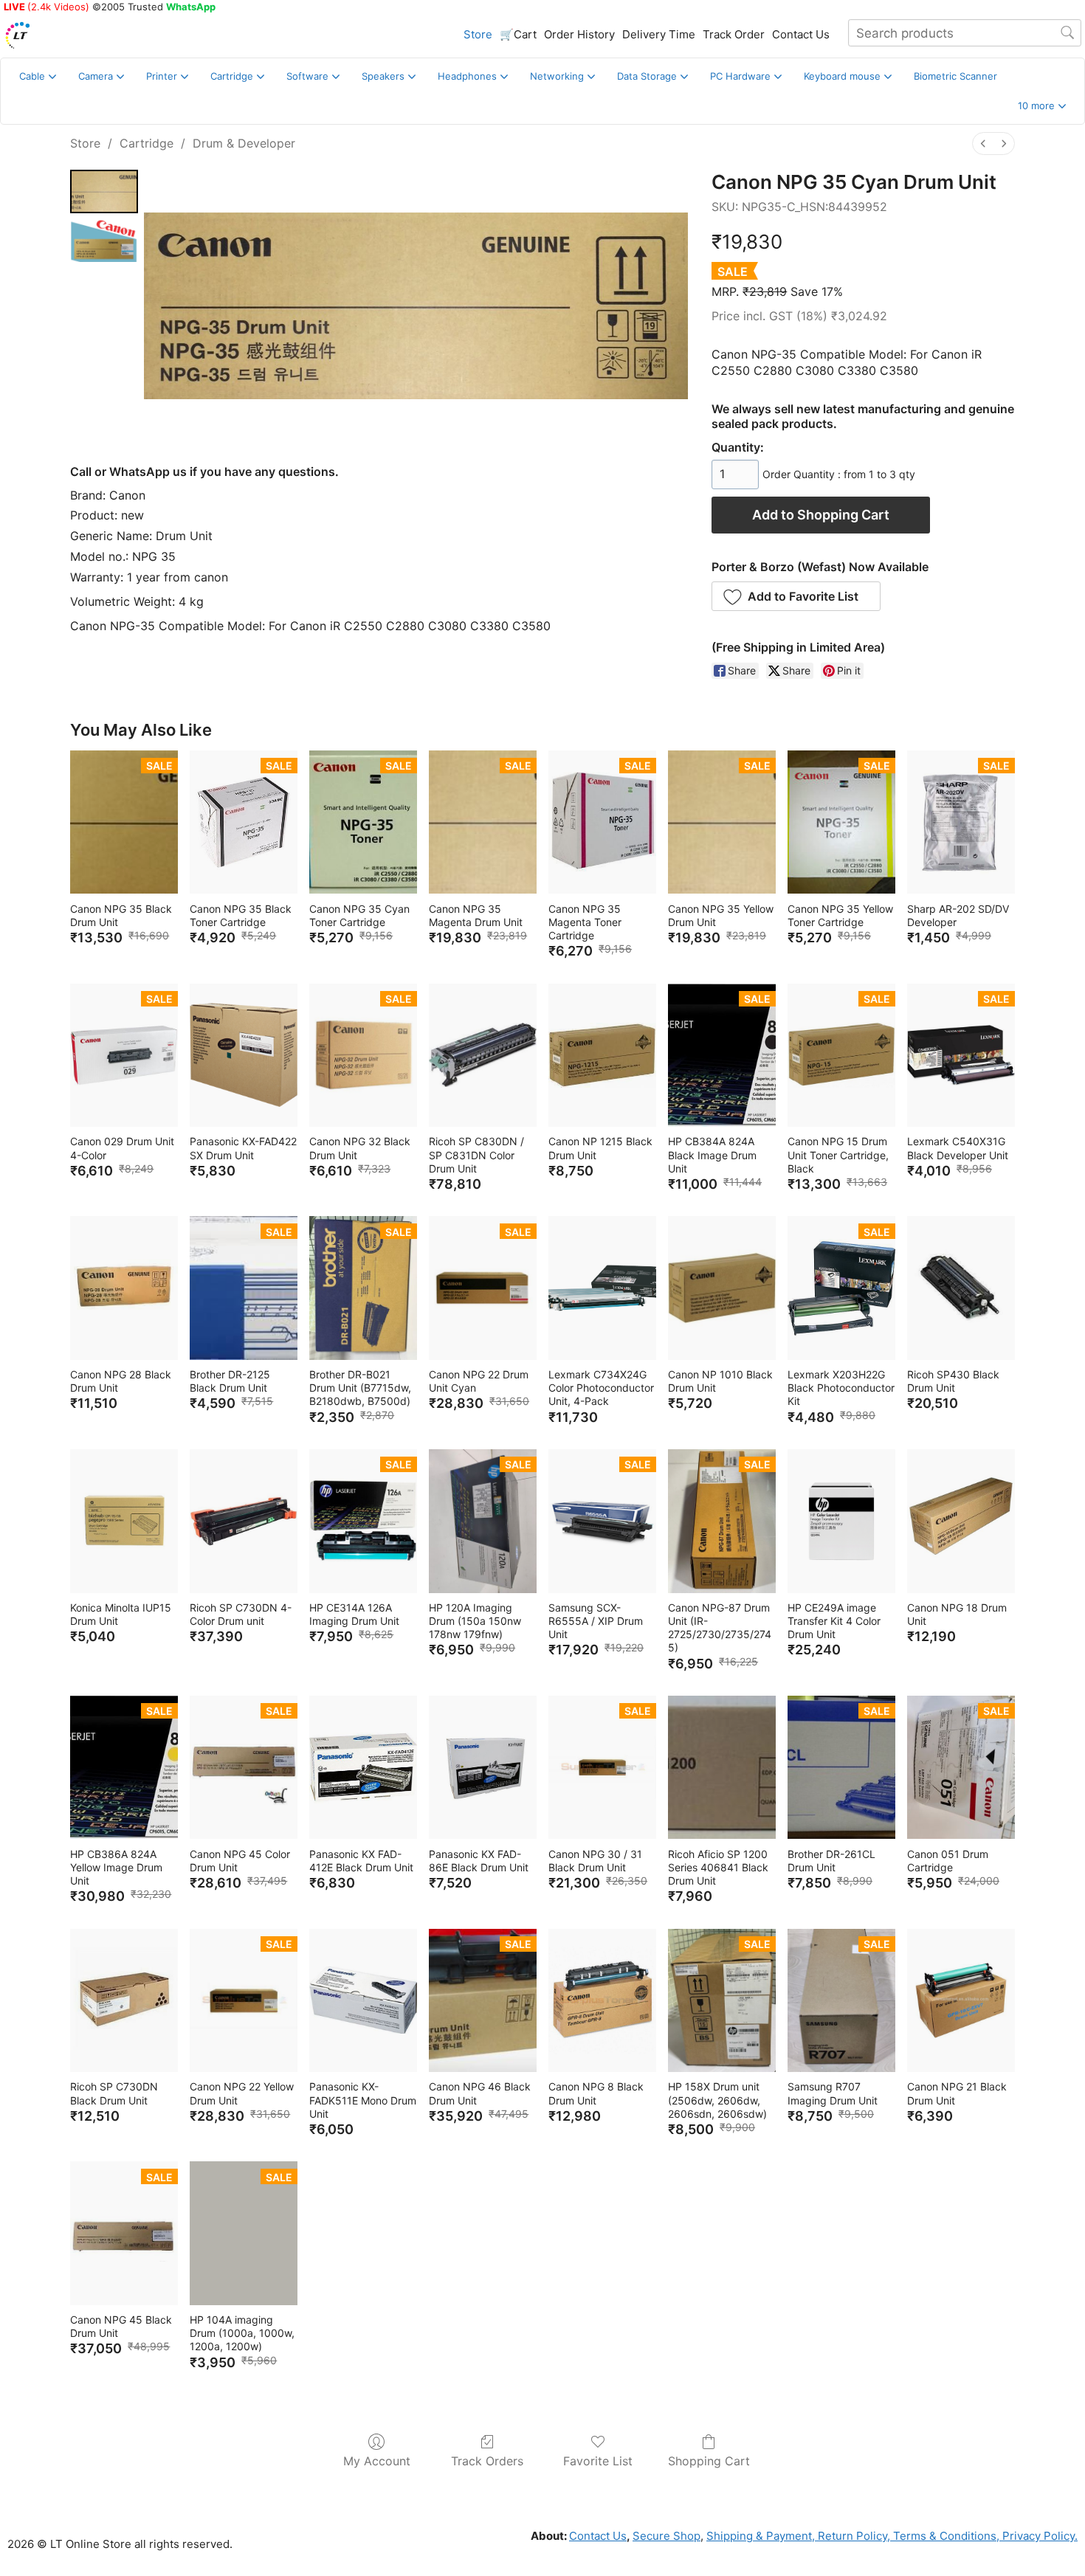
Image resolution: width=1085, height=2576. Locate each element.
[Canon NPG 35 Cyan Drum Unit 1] (104, 241)
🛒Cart (518, 34)
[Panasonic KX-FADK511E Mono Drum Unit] (363, 2001)
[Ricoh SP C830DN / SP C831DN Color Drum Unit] (483, 1056)
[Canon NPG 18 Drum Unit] (961, 1521)
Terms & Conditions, (945, 2536)
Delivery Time (659, 34)
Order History (579, 34)
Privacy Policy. (1038, 2536)
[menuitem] (983, 144)
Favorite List (598, 2461)
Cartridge (147, 143)
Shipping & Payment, (761, 2536)
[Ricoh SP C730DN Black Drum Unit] (124, 2001)
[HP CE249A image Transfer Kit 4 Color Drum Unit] (841, 1521)
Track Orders (487, 2461)
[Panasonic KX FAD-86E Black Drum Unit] (483, 1768)
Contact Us (801, 34)
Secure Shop (666, 2536)
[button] (1042, 106)
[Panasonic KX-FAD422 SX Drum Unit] (244, 1056)
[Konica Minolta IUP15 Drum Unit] (124, 1521)
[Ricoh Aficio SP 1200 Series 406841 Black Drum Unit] (722, 1768)
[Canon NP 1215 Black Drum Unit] (602, 1056)
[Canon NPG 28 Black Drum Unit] (124, 1288)
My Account (377, 2461)
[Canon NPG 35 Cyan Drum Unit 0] (104, 191)
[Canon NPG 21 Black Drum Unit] (961, 2001)
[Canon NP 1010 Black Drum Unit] (722, 1288)
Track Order (734, 34)
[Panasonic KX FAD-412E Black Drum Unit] (363, 1768)
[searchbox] (965, 33)
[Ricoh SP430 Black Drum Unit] (961, 1288)
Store (478, 34)
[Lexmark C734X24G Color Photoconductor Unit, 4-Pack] (602, 1288)
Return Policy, (852, 2536)
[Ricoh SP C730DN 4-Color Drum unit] (244, 1521)
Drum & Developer (244, 143)
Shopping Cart (709, 2461)
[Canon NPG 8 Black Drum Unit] (602, 2001)
